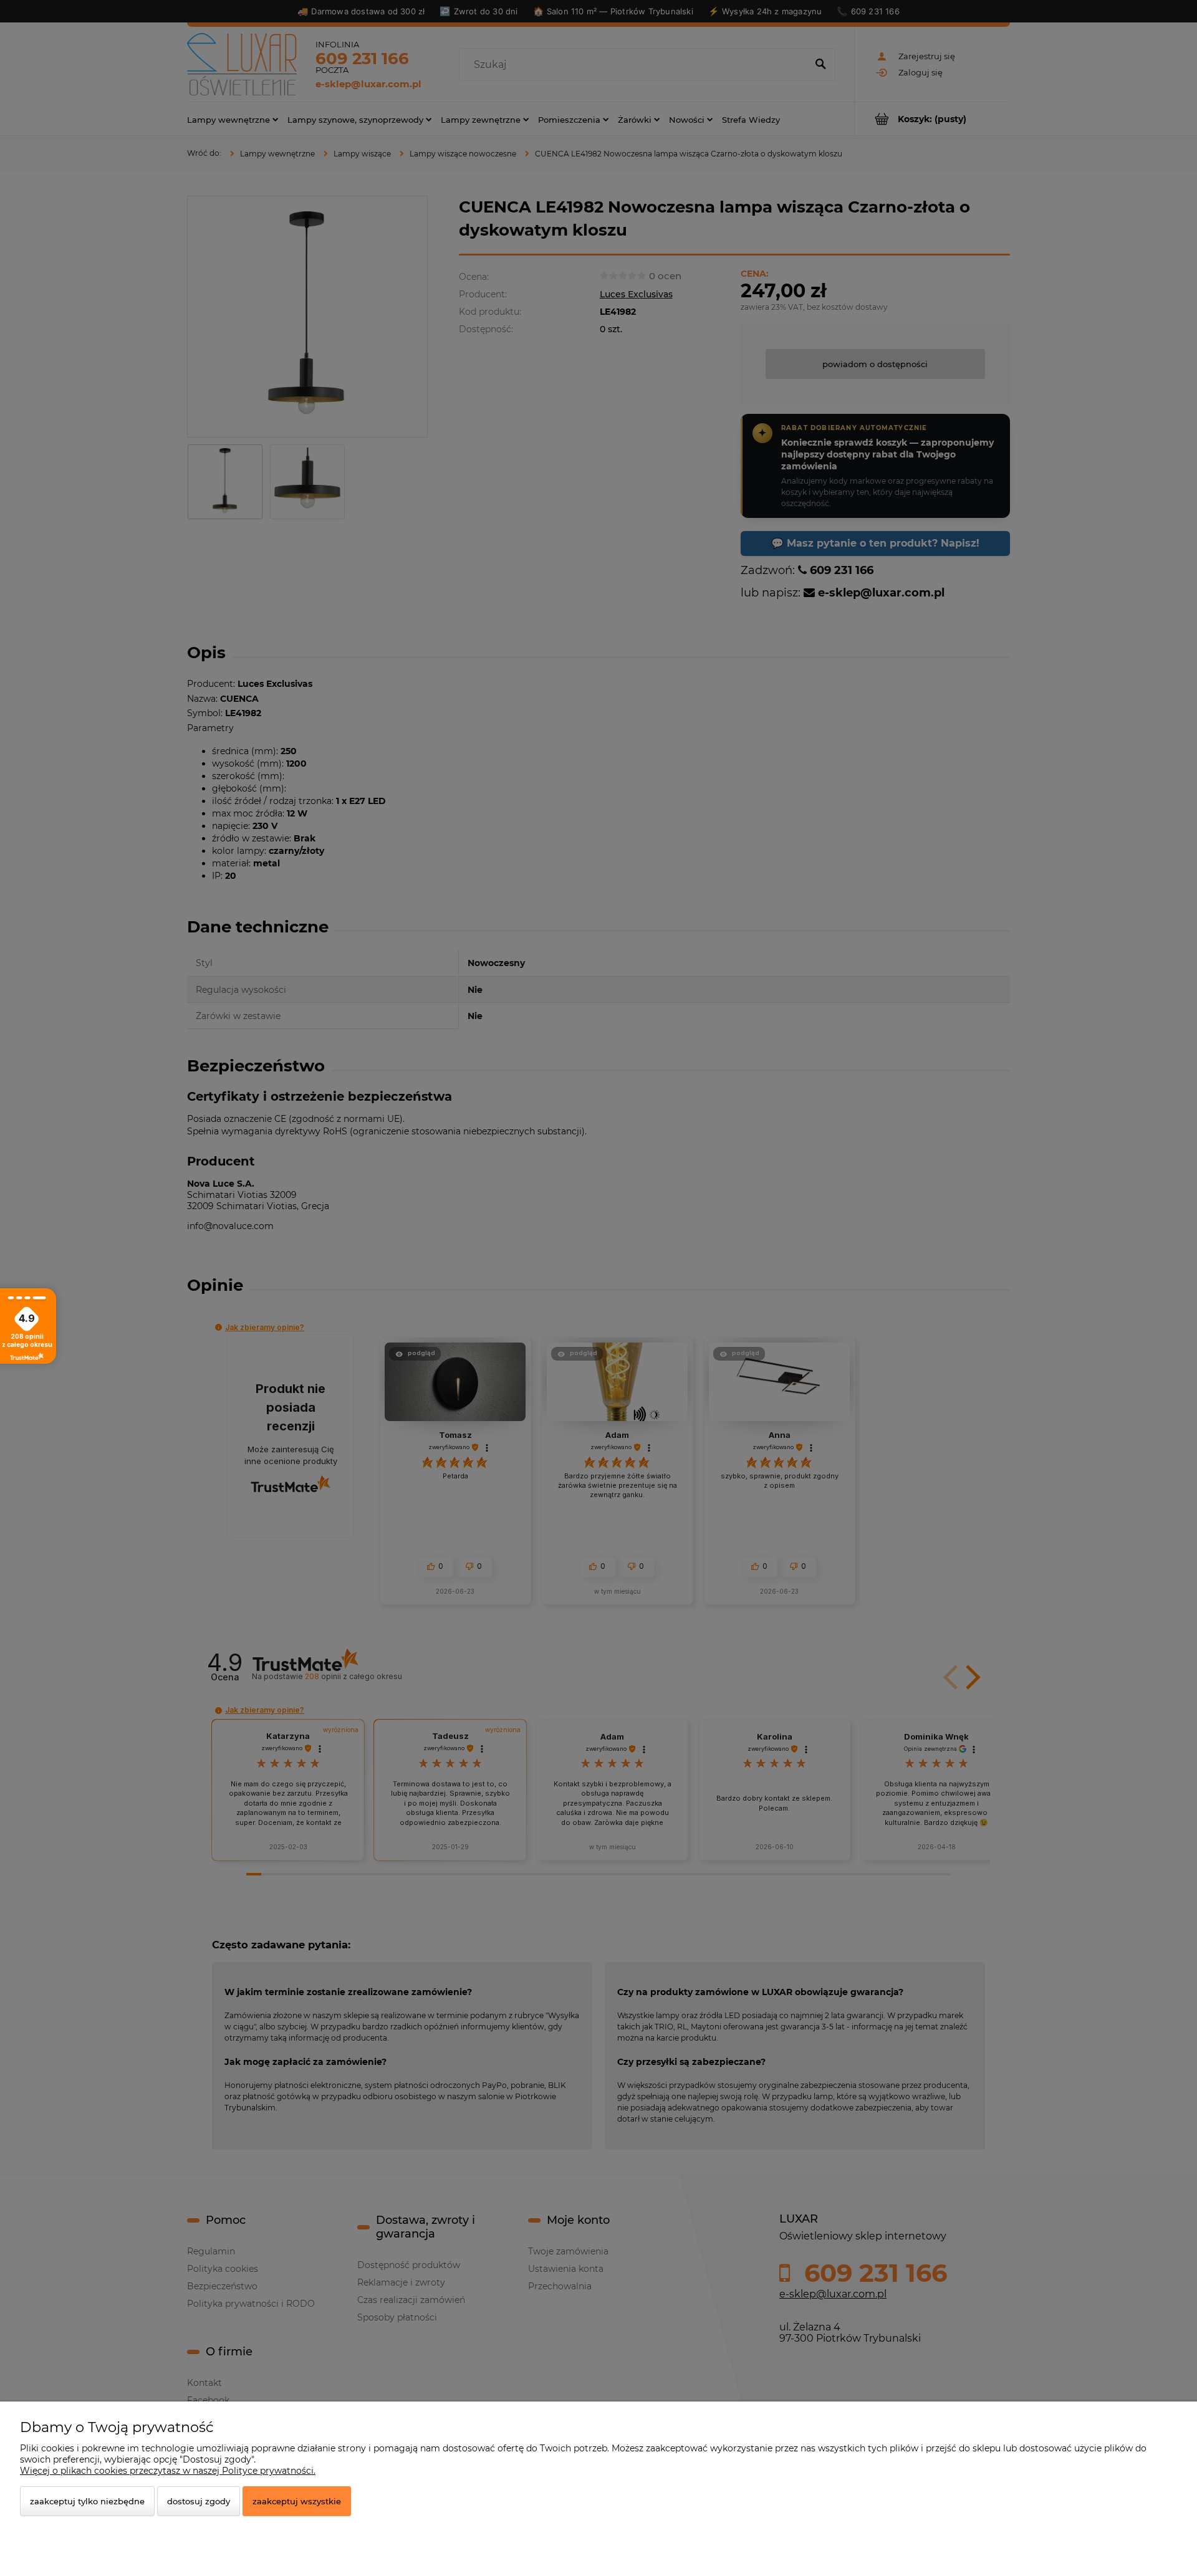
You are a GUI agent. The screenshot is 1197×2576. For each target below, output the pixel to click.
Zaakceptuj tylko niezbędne (87, 2501)
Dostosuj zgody (199, 2501)
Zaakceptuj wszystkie (297, 2501)
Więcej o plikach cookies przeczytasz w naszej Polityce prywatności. (168, 2471)
